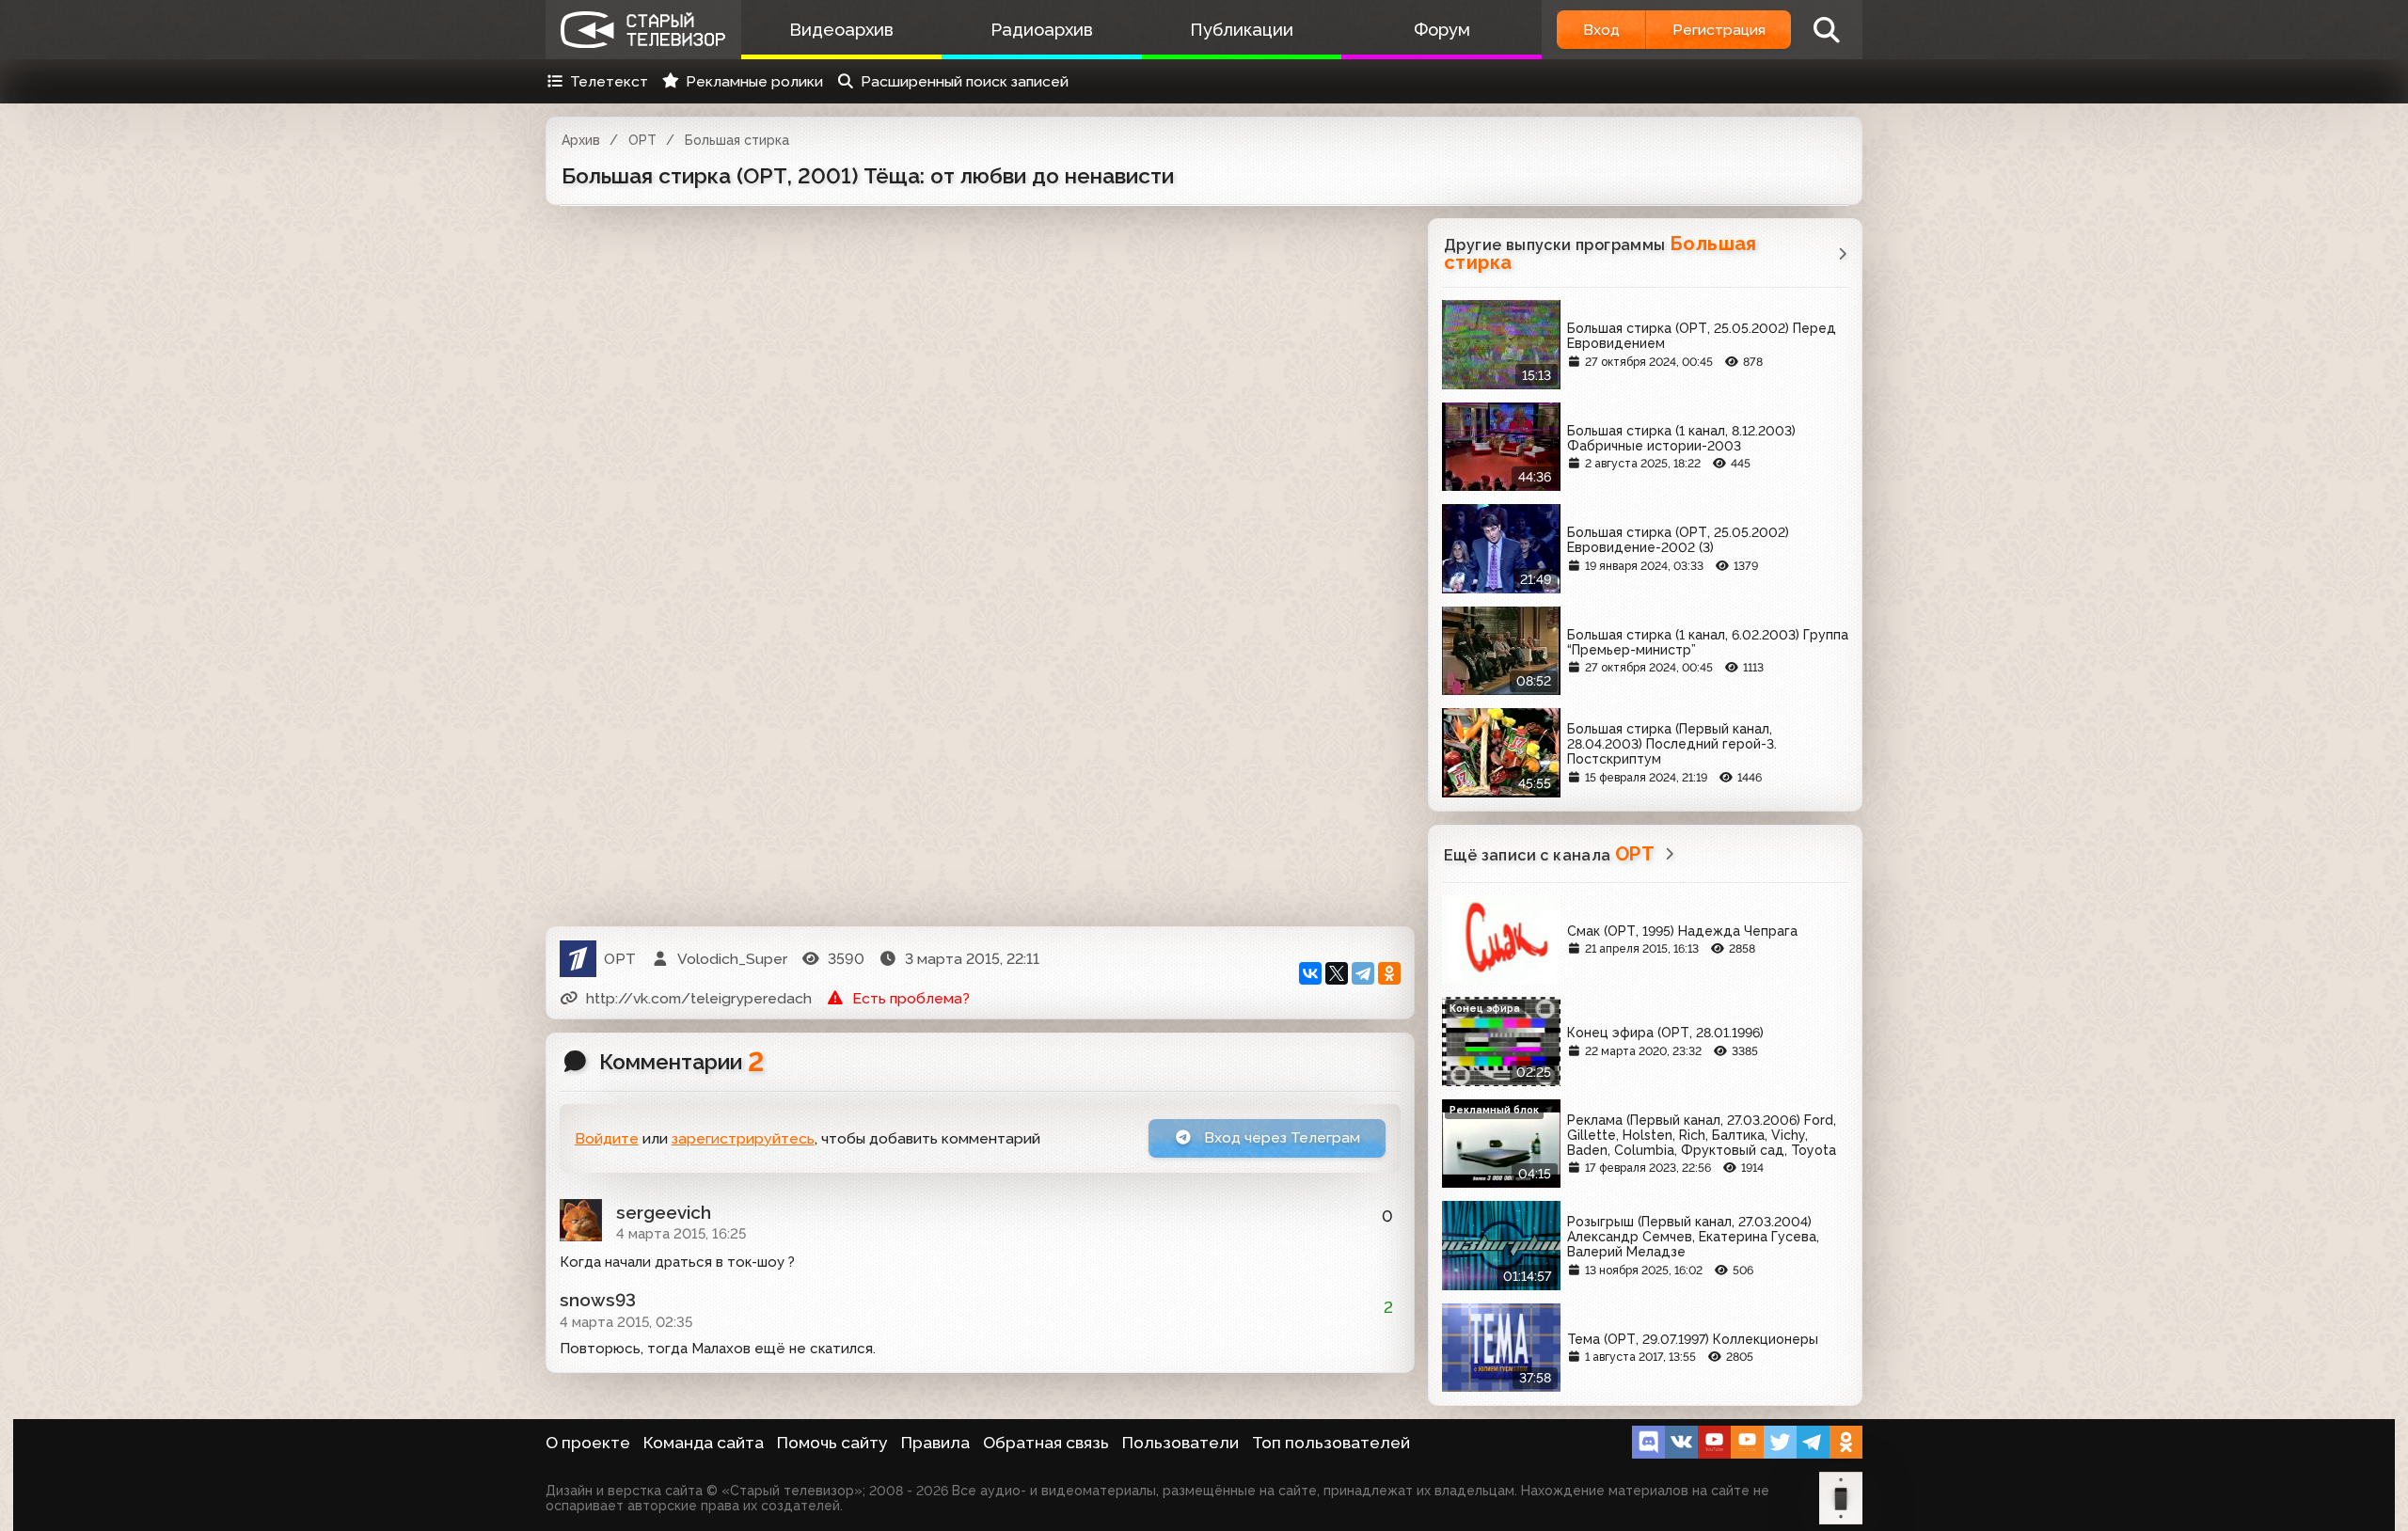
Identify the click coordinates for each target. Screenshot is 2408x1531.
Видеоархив (841, 30)
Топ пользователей (1331, 1443)
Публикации (1242, 30)
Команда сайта (704, 1443)
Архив (581, 140)
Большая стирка (737, 140)
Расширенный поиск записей (965, 81)
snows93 (598, 1300)
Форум (1442, 30)
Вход (1601, 30)
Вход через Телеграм (1280, 1137)
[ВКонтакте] (1310, 973)
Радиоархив (1042, 30)
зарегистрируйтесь (743, 1138)
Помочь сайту (832, 1443)
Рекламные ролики (754, 81)
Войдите (607, 1138)
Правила (935, 1443)
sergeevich (664, 1212)
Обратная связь (1046, 1443)
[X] (1337, 973)
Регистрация (1719, 30)
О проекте (588, 1443)
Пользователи (1180, 1443)
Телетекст (609, 81)
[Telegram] (1363, 973)
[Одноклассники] (1389, 973)
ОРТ (642, 140)
